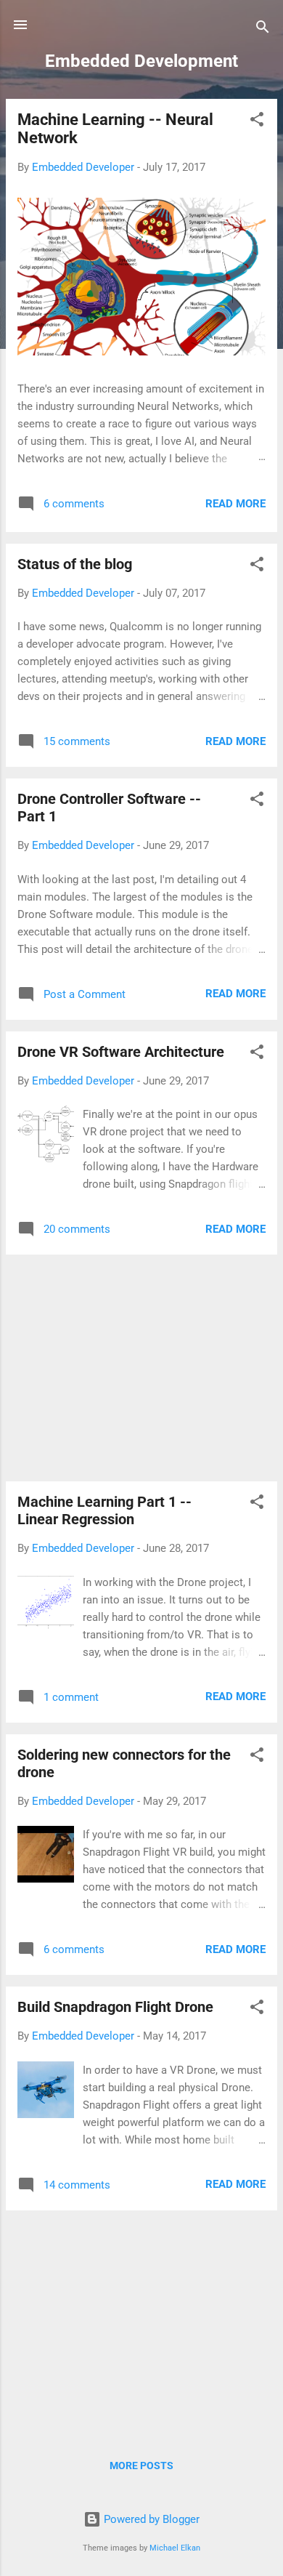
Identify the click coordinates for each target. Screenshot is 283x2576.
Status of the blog (75, 564)
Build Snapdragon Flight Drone (115, 2007)
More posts (141, 2466)
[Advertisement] (141, 1368)
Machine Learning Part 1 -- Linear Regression (104, 1510)
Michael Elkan (175, 2548)
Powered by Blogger (150, 2519)
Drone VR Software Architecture (121, 1052)
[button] (257, 122)
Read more (235, 504)
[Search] (263, 29)
